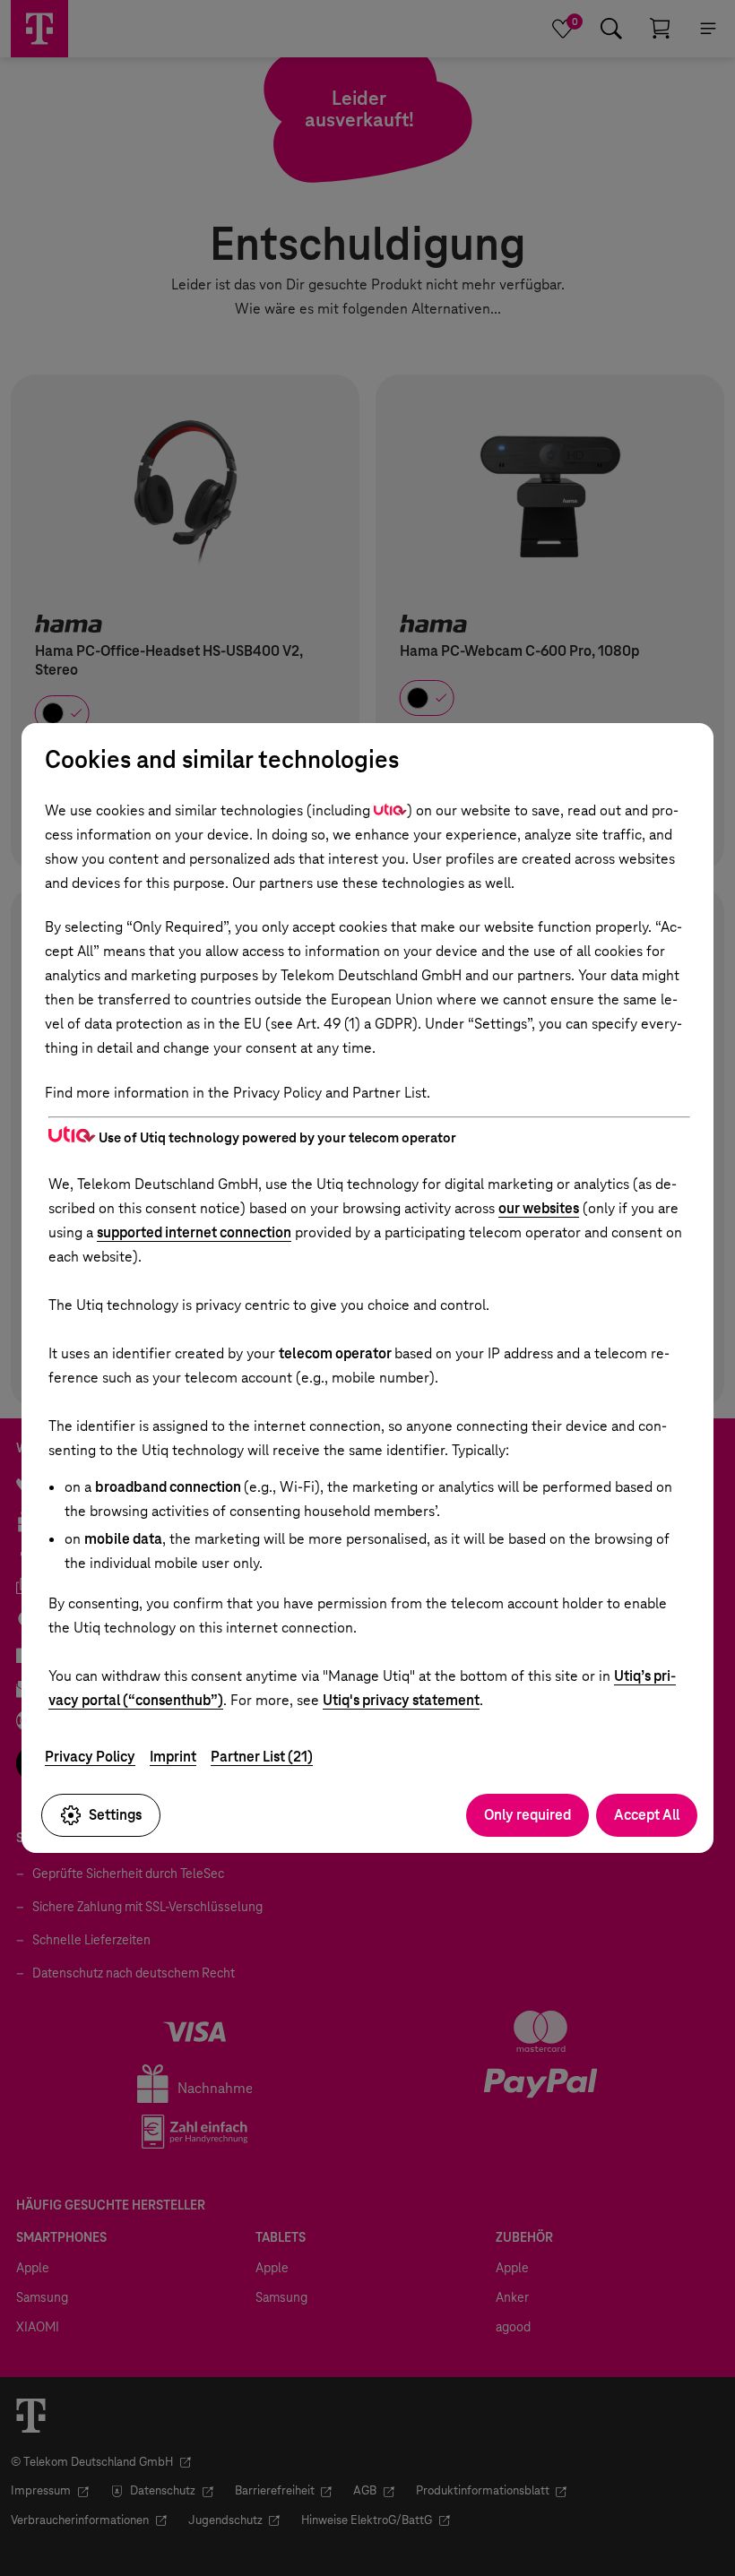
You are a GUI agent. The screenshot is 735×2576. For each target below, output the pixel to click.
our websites (539, 1208)
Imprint (173, 1757)
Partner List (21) (262, 1757)
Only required (527, 1815)
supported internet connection (194, 1232)
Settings (115, 1815)
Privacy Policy (90, 1757)
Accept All (647, 1815)
